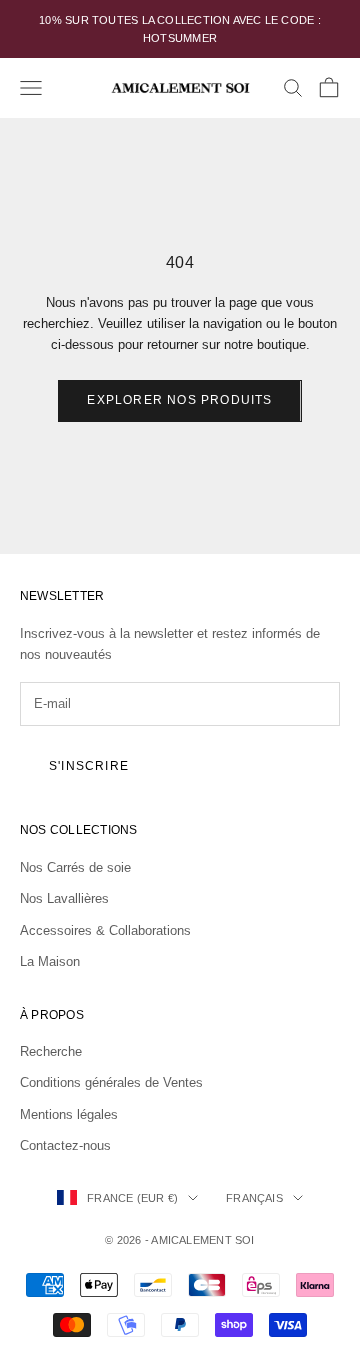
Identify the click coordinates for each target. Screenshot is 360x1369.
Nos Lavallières (64, 898)
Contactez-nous (65, 1145)
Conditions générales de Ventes (111, 1082)
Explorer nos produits (179, 400)
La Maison (50, 961)
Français (254, 1198)
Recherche (51, 1051)
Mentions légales (69, 1114)
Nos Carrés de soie (75, 867)
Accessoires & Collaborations (105, 930)
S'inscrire (89, 766)
